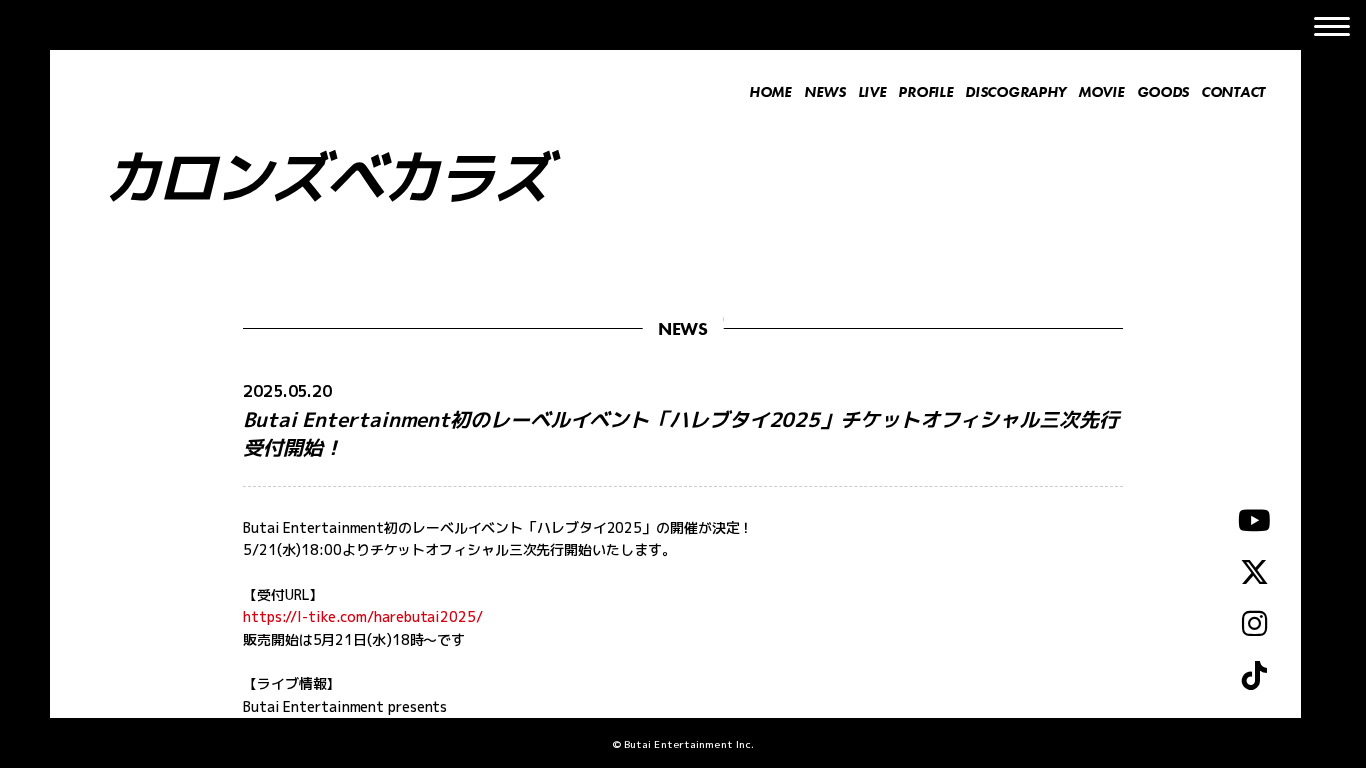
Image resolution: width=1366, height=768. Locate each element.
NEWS (825, 92)
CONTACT (1233, 92)
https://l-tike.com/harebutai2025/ (363, 616)
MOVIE (1101, 92)
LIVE (872, 92)
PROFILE (925, 92)
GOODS (1163, 92)
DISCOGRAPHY (1015, 92)
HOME (770, 92)
